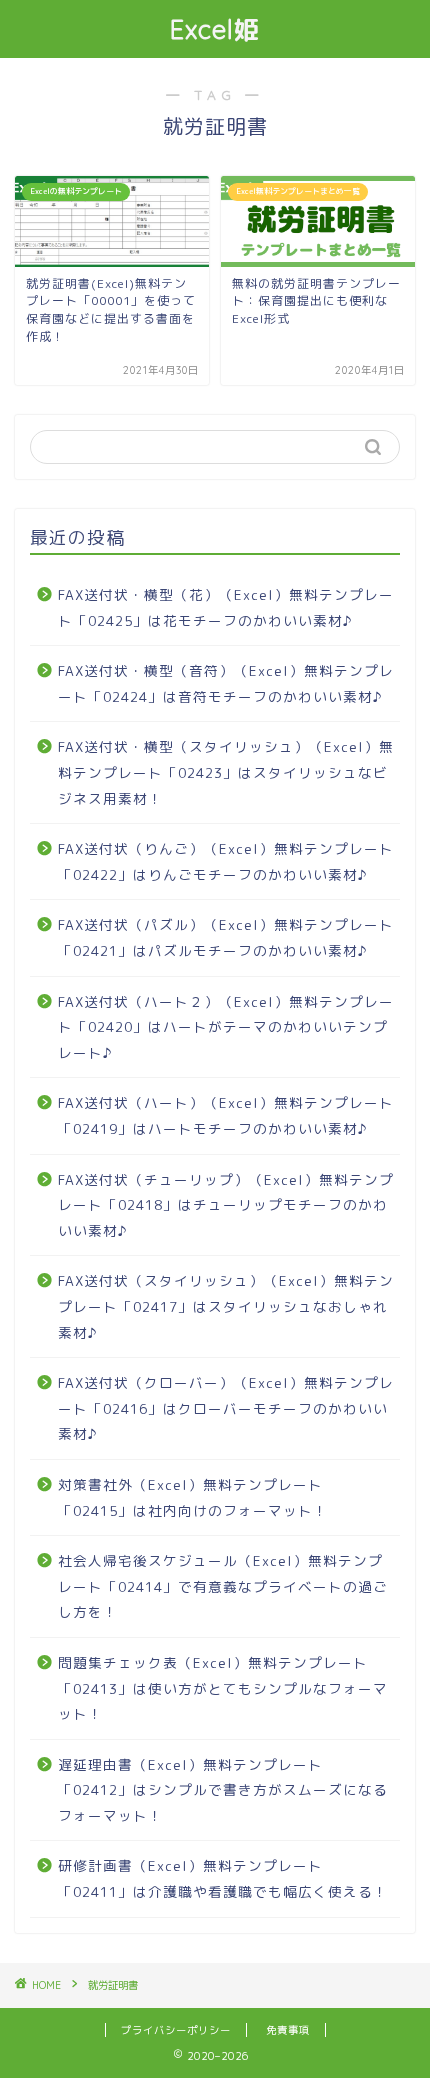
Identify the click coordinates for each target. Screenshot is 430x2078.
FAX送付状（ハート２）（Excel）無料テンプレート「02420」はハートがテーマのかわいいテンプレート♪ (226, 1027)
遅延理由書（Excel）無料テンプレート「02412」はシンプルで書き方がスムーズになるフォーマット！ (223, 1790)
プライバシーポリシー (176, 2030)
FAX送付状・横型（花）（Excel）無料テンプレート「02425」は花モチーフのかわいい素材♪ (226, 607)
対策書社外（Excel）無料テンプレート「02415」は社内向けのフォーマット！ (193, 1497)
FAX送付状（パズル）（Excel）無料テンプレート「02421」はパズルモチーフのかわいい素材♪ (226, 937)
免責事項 (288, 2030)
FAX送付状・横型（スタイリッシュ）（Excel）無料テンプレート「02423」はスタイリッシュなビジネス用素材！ (226, 772)
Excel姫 (215, 29)
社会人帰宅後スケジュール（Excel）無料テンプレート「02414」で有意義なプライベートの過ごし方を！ (223, 1586)
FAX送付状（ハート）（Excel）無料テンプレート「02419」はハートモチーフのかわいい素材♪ (226, 1115)
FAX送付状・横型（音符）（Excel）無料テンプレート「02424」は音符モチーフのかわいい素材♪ (226, 683)
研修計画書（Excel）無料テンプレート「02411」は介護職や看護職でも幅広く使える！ (223, 1878)
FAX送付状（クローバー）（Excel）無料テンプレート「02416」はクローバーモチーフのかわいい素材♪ (226, 1408)
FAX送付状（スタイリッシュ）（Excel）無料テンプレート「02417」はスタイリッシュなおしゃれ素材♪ (226, 1306)
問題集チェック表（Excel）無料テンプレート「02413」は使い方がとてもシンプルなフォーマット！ (223, 1688)
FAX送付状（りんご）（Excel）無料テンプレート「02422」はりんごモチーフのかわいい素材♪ (226, 861)
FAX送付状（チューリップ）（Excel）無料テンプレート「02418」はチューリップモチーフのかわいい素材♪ (226, 1205)
